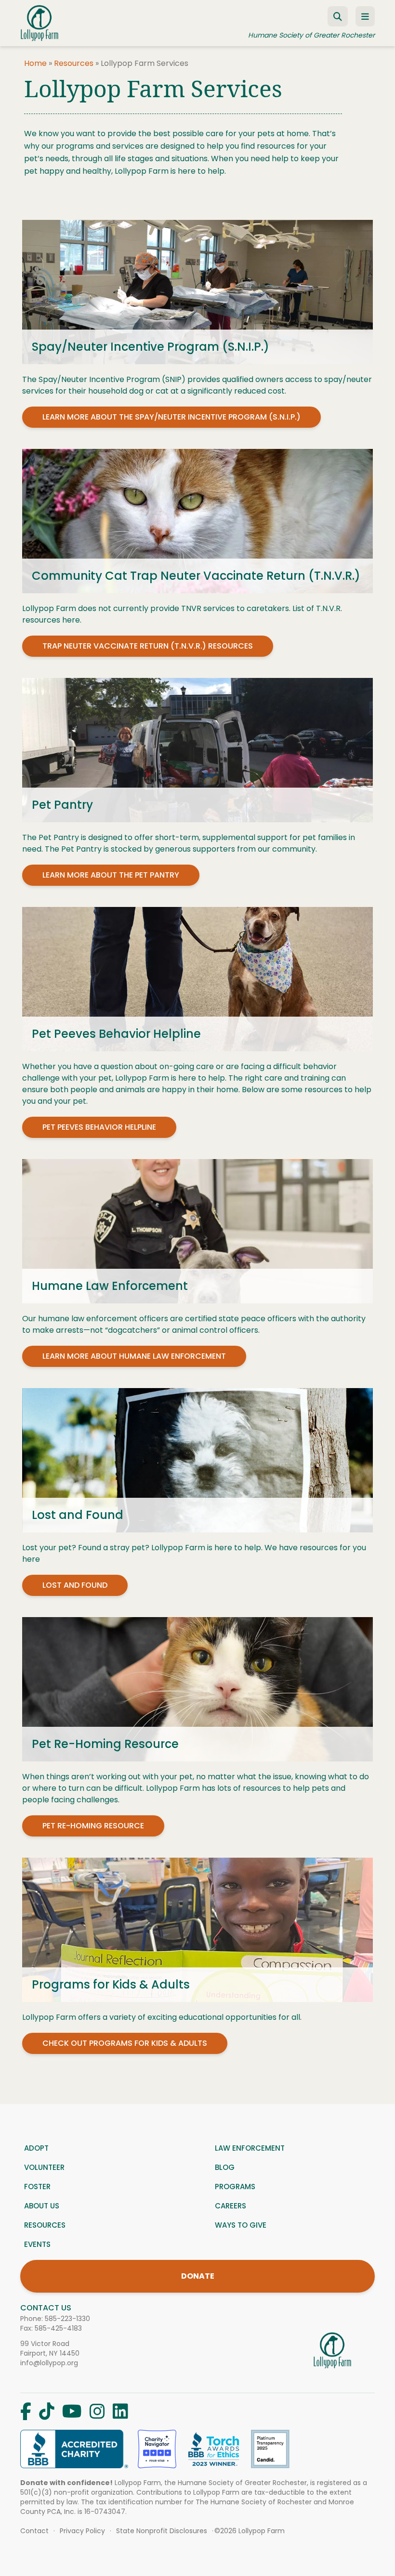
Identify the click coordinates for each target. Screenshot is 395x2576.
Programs (235, 2187)
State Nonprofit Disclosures (162, 2531)
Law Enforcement (250, 2148)
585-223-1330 (67, 2319)
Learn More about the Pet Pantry (111, 875)
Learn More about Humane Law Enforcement (134, 1356)
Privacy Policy (82, 2531)
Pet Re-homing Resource (93, 1826)
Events (37, 2244)
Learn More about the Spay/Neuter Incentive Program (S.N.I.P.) (171, 417)
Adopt (36, 2148)
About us (42, 2206)
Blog (225, 2167)
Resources (74, 63)
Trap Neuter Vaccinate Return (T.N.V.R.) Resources (148, 646)
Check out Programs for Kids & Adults (125, 2043)
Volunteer (44, 2167)
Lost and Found (75, 1585)
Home (35, 63)
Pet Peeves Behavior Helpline (99, 1127)
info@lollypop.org (49, 2363)
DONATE (198, 2276)
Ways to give (241, 2225)
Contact (34, 2531)
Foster (37, 2187)
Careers (230, 2206)
